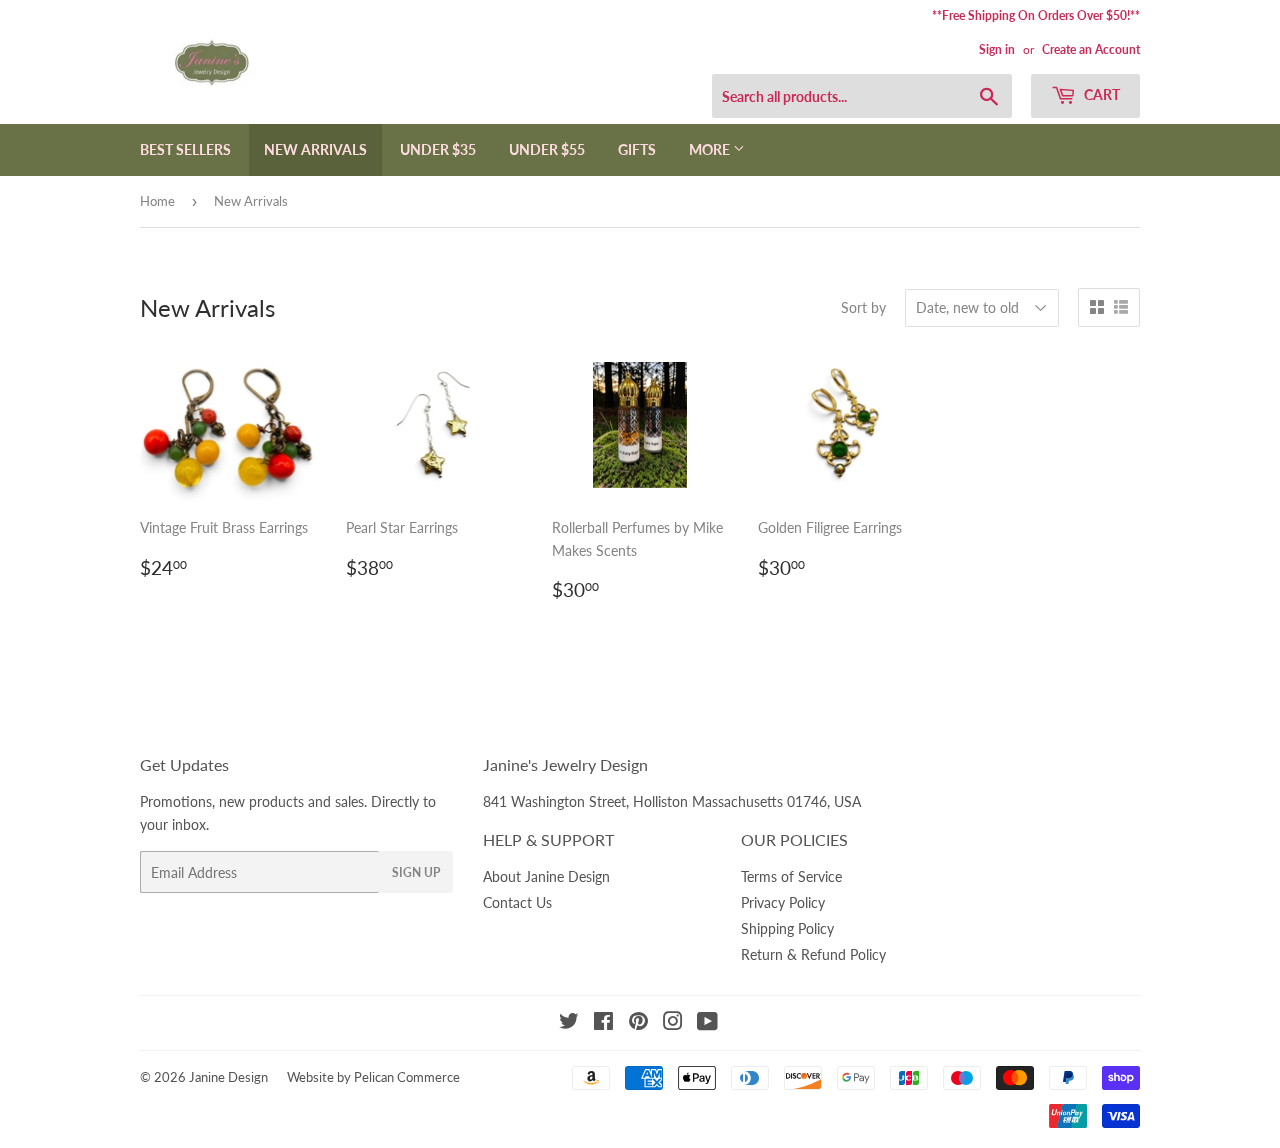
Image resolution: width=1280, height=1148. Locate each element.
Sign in (997, 49)
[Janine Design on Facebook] (603, 1023)
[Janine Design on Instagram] (673, 1023)
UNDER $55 (547, 149)
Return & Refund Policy (813, 954)
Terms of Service (791, 876)
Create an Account (1091, 49)
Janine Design (228, 1077)
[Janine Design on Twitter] (569, 1023)
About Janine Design (546, 876)
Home (157, 201)
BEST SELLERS (185, 149)
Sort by (863, 307)
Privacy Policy (783, 902)
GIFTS (637, 149)
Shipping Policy (787, 928)
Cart (1100, 94)
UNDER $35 (438, 149)
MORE (711, 149)
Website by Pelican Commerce (373, 1077)
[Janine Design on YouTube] (707, 1023)
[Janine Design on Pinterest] (638, 1023)
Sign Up (416, 872)
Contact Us (517, 902)
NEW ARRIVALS (315, 149)
